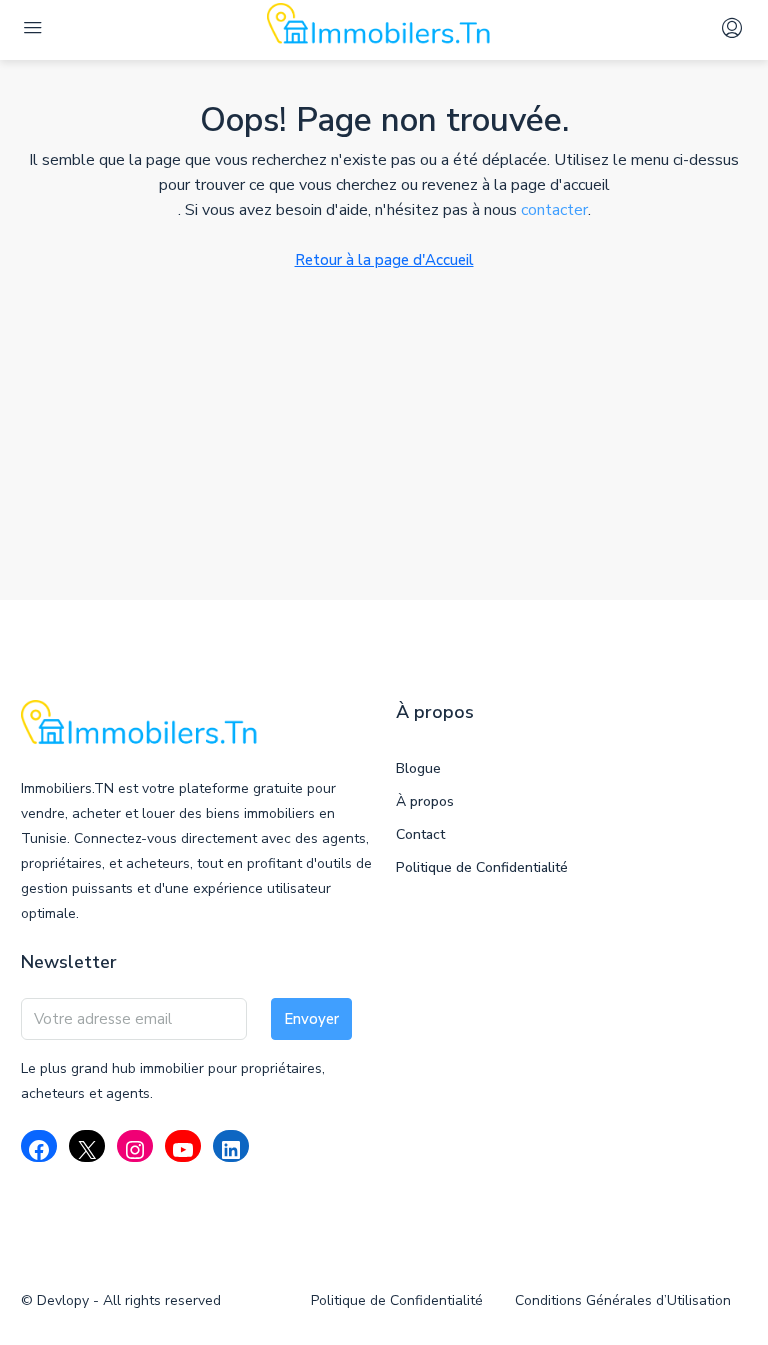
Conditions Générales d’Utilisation (623, 1300)
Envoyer (311, 1019)
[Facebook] (39, 1150)
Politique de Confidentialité (482, 867)
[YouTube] (183, 1150)
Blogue (418, 768)
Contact (420, 834)
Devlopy (65, 1300)
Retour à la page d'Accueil (384, 260)
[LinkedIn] (231, 1150)
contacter (554, 210)
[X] (87, 1150)
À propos (425, 801)
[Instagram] (135, 1150)
